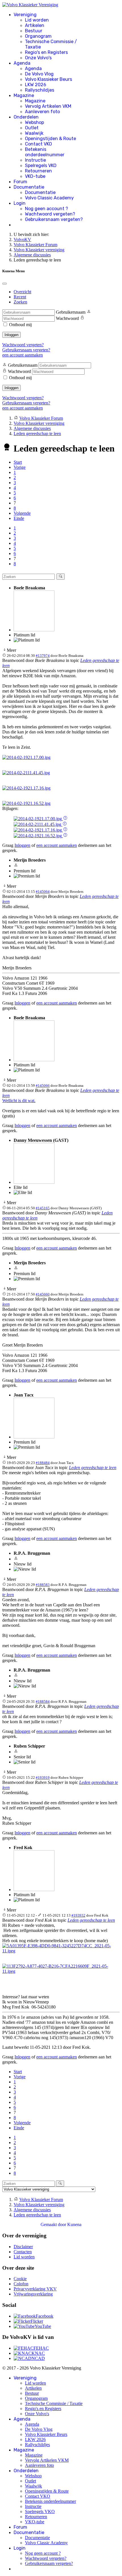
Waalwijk (34, 133)
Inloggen (11, 335)
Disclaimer (23, 2247)
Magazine (24, 95)
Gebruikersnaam (71, 312)
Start (18, 462)
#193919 (43, 1778)
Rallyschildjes (40, 90)
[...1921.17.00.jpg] (26, 757)
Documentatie (29, 187)
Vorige (20, 467)
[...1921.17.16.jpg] (26, 788)
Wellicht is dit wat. (19, 1101)
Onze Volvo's (38, 58)
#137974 (43, 656)
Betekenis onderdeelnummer (45, 152)
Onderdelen (26, 117)
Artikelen (35, 25)
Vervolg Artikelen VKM (48, 106)
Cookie (20, 2279)
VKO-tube (35, 176)
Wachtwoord (67, 318)
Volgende (22, 513)
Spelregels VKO (41, 165)
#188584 (43, 1701)
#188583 (43, 1585)
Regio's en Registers (46, 52)
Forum (20, 182)
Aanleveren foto (42, 112)
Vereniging (25, 15)
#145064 (43, 892)
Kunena (74, 2224)
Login (20, 203)
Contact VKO (38, 144)
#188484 (43, 1463)
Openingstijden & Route (51, 139)
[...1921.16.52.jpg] (26, 803)
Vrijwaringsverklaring (33, 2294)
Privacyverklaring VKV (35, 2289)
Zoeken (20, 302)
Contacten (23, 2252)
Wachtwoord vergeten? (50, 214)
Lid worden (37, 20)
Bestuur (34, 31)
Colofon (21, 2284)
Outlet (32, 128)
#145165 (43, 1208)
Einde (19, 518)
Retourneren (38, 171)
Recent (20, 297)
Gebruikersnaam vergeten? (54, 219)
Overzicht (22, 292)
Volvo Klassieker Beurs (49, 79)
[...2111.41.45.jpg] (26, 773)
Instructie (35, 160)
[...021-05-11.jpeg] (61, 1951)
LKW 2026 (36, 85)
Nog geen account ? (47, 209)
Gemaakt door (54, 2224)
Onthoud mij (20, 325)
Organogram (38, 36)
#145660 (43, 1294)
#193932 (78, 1915)
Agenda (22, 63)
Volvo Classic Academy (49, 198)
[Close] (5, 284)
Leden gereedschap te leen (93, 1468)
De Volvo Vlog (39, 74)
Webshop (34, 122)
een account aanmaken (23, 355)
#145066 (43, 1086)
